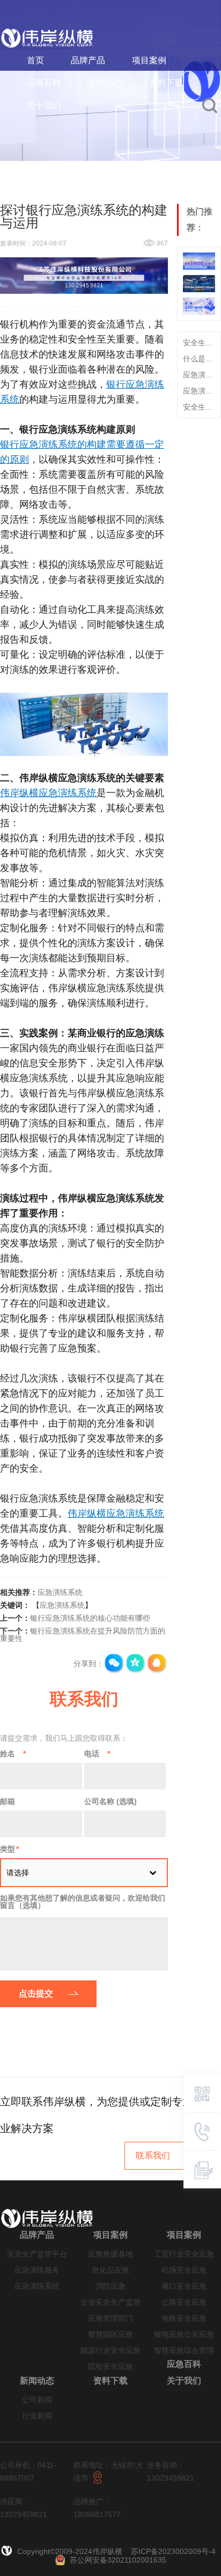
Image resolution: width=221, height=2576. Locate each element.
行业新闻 (37, 2416)
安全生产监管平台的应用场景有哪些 (199, 407)
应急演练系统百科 (199, 375)
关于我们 (44, 105)
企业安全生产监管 (110, 2302)
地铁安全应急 (184, 2318)
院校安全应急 (110, 2367)
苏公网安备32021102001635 (118, 2560)
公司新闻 (37, 2400)
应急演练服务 (37, 2270)
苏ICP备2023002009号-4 (173, 2551)
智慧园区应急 (110, 2334)
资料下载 (166, 83)
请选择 (18, 1873)
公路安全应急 (184, 2302)
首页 (35, 60)
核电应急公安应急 (184, 2334)
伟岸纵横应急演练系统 (48, 793)
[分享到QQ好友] (157, 1664)
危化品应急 (110, 2270)
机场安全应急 (184, 2270)
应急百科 (44, 83)
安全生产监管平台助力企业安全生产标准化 (199, 343)
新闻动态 (105, 83)
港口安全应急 (184, 2286)
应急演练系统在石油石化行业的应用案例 (199, 391)
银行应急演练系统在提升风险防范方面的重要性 (83, 1635)
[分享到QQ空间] (136, 1664)
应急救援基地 (110, 2254)
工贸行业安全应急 (184, 2254)
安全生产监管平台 (37, 2254)
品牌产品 (88, 60)
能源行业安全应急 (110, 2351)
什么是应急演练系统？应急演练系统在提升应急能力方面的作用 (199, 359)
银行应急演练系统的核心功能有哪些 (90, 1618)
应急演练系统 (60, 1592)
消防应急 (110, 2286)
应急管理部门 (110, 2318)
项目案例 (149, 60)
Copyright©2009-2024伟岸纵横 (71, 2551)
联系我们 (153, 2155)
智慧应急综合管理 (184, 2351)
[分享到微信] (114, 1664)
